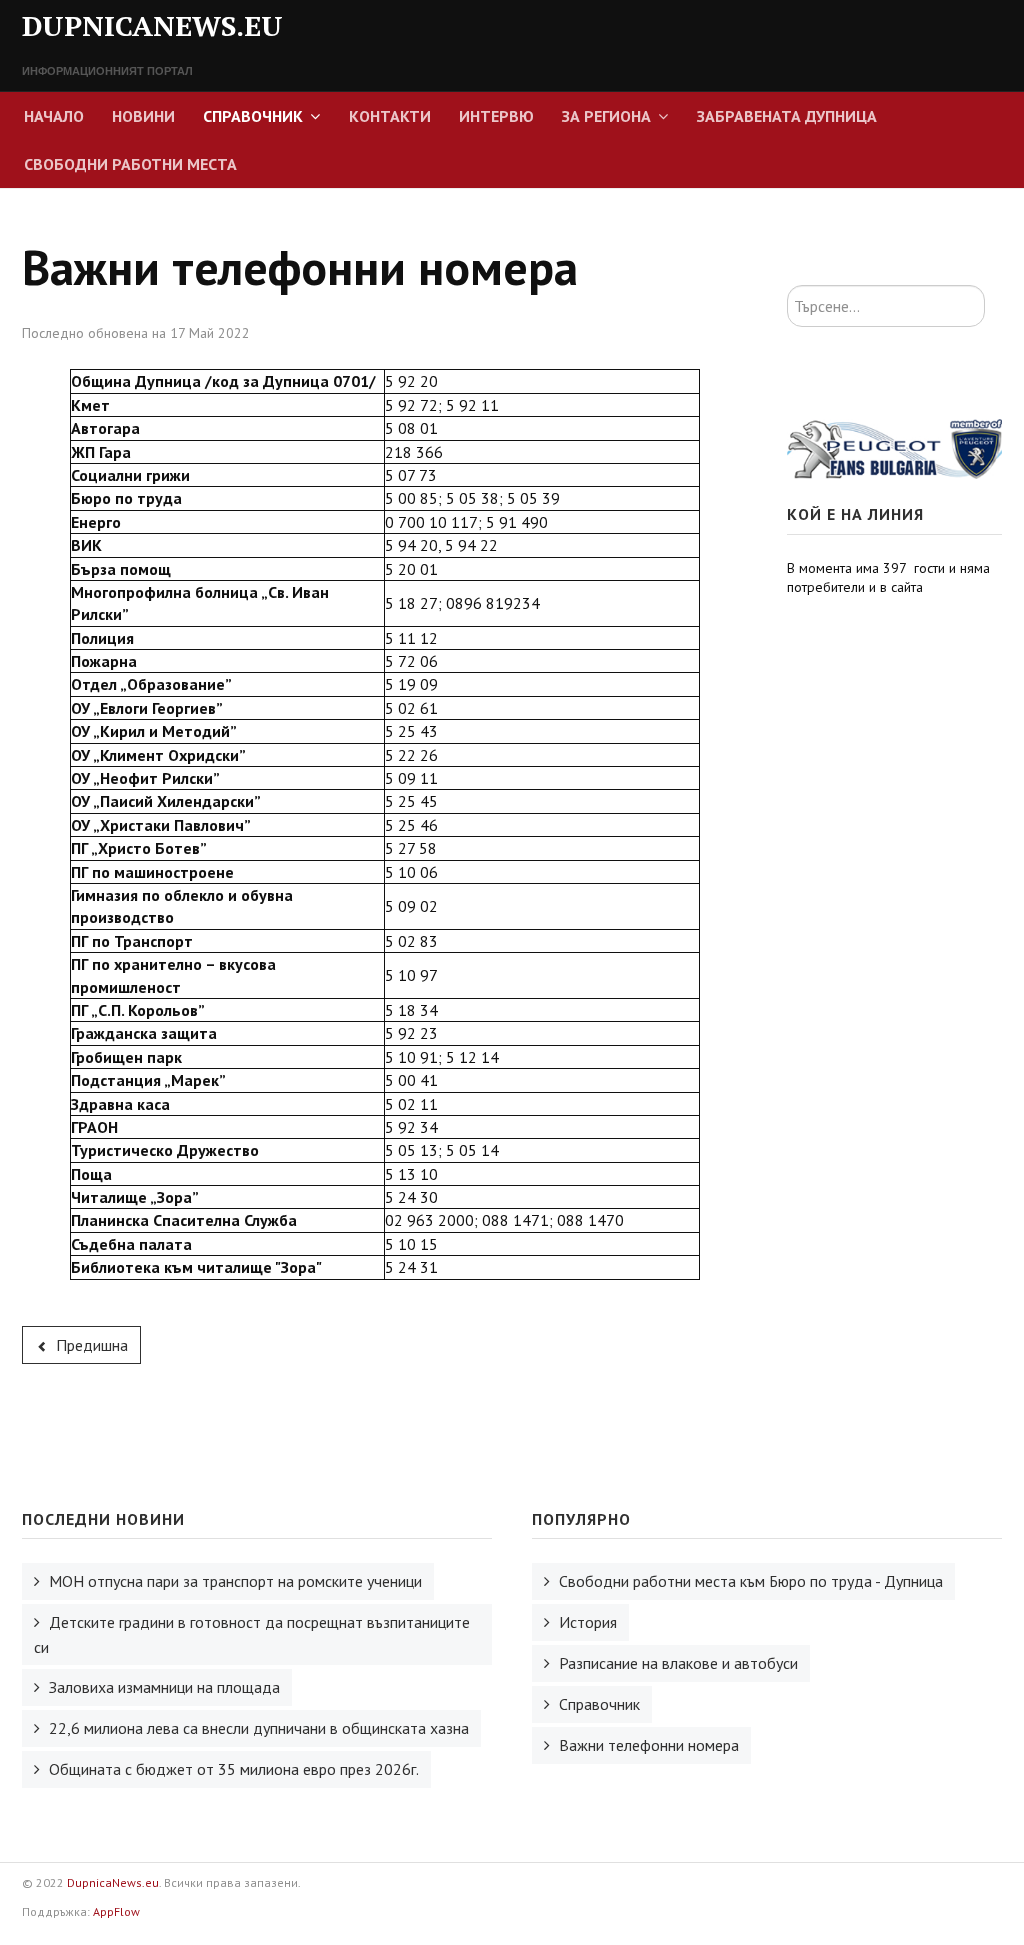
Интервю (496, 116)
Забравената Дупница (787, 116)
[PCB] (894, 448)
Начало (54, 116)
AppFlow (116, 1911)
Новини (143, 116)
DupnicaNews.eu (113, 1882)
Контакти (390, 116)
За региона (606, 116)
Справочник (253, 116)
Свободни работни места (130, 164)
